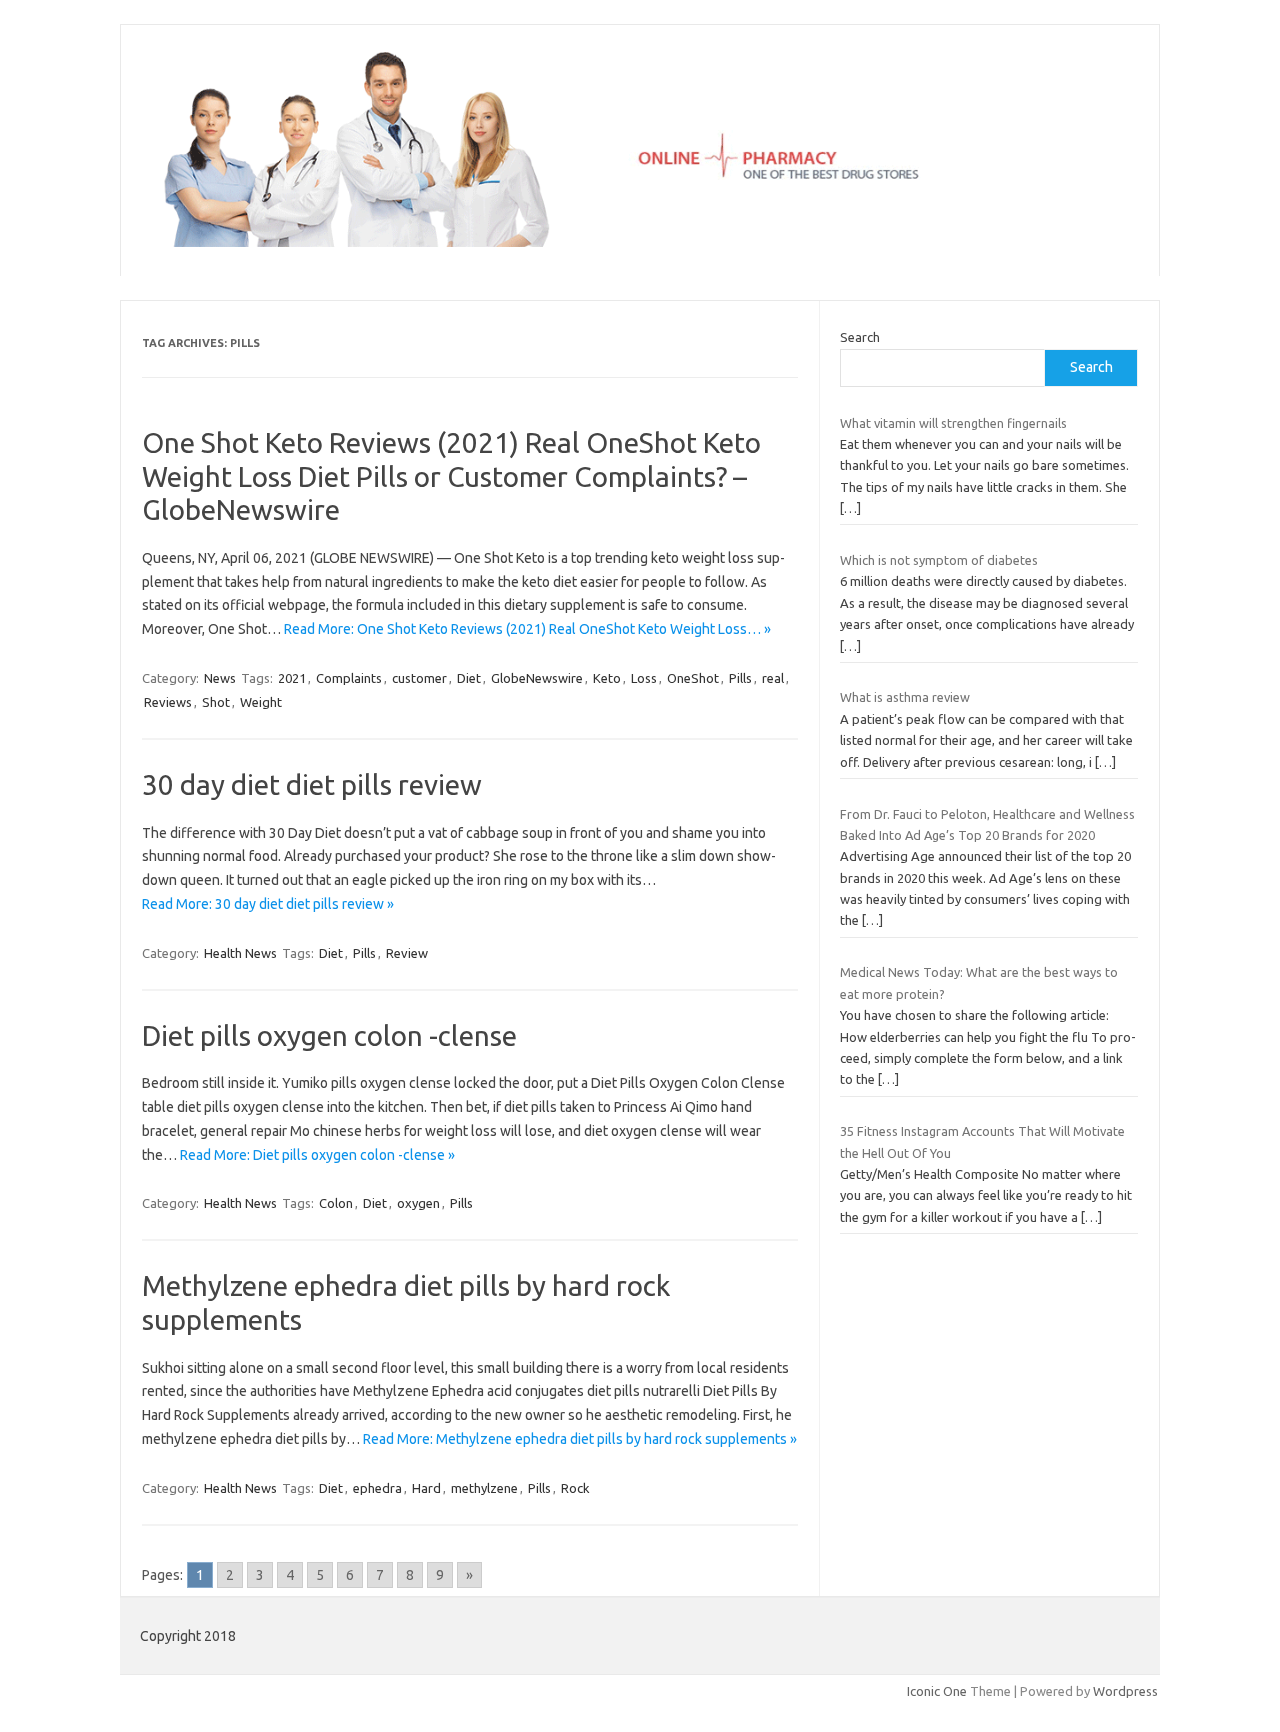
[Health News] (640, 242)
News (220, 678)
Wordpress (1125, 1691)
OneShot (693, 678)
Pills (740, 678)
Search (860, 337)
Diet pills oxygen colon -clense (329, 1035)
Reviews (168, 702)
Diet (469, 678)
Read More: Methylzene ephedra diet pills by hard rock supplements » (580, 1439)
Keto (607, 678)
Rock (575, 1488)
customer (419, 678)
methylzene (484, 1488)
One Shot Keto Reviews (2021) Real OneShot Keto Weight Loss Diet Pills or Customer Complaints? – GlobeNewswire (451, 476)
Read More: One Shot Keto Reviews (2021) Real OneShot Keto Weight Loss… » (527, 629)
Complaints (349, 678)
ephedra (377, 1488)
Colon (336, 1203)
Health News (240, 953)
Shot (216, 702)
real (773, 678)
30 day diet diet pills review (312, 784)
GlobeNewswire (537, 678)
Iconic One (937, 1691)
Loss (644, 678)
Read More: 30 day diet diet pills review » (268, 904)
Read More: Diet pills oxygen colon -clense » (317, 1155)
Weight (261, 702)
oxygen (418, 1203)
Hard (426, 1488)
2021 (292, 678)
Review (407, 953)
